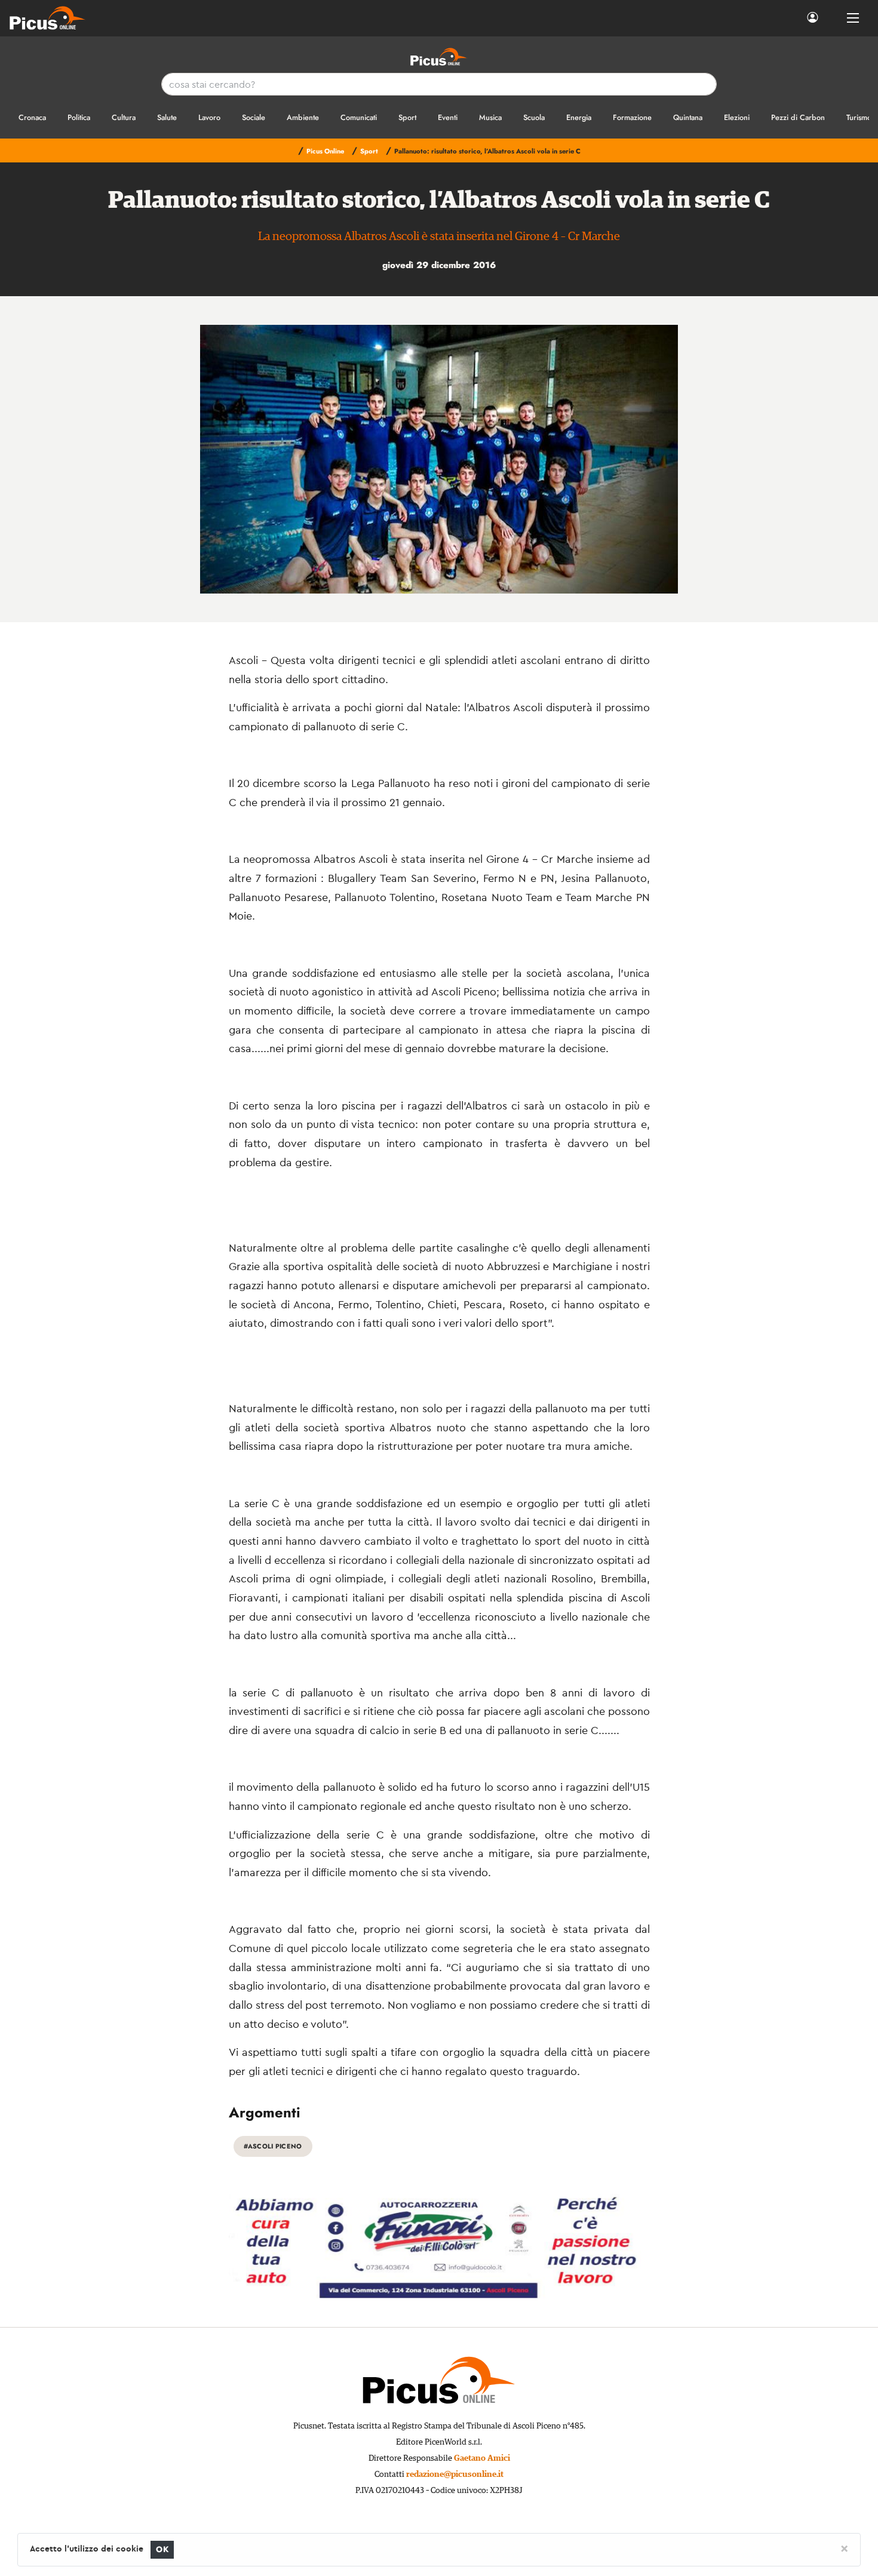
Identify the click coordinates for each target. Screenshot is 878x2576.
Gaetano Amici (482, 2458)
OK (162, 2549)
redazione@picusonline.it (455, 2474)
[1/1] (439, 459)
